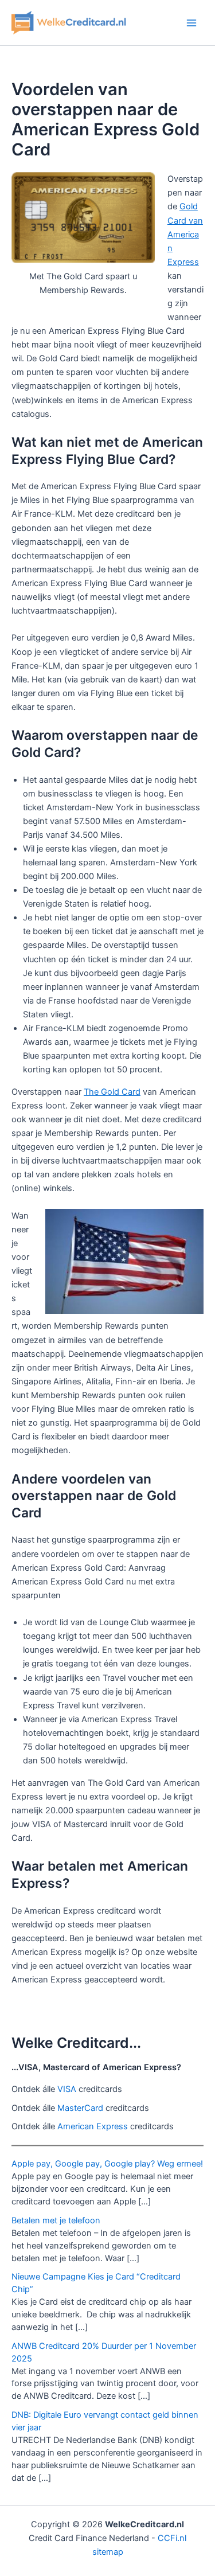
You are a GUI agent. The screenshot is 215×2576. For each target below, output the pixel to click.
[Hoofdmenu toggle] (191, 23)
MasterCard (80, 2108)
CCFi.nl (172, 2538)
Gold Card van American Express (185, 234)
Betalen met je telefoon (56, 2220)
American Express (93, 2126)
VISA (67, 2089)
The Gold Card (112, 1092)
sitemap (108, 2552)
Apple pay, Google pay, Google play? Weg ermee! (107, 2164)
